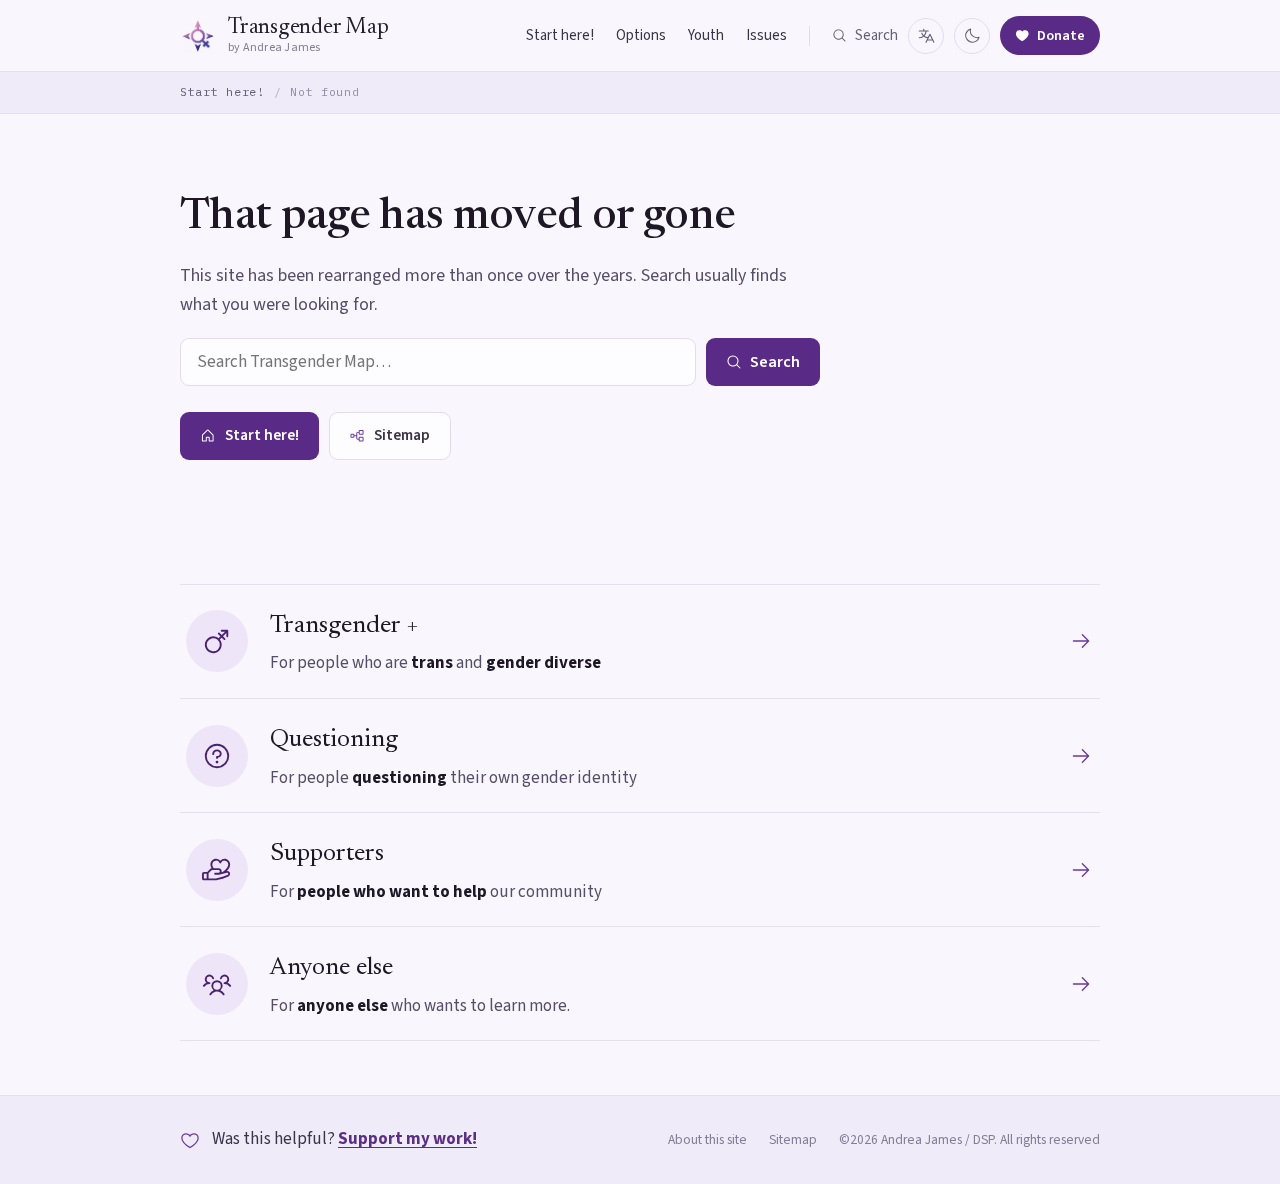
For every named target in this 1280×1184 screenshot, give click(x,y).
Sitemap (793, 1139)
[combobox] (438, 362)
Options (641, 35)
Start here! (560, 35)
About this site (707, 1139)
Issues (766, 35)
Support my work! (407, 1139)
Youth (706, 35)
